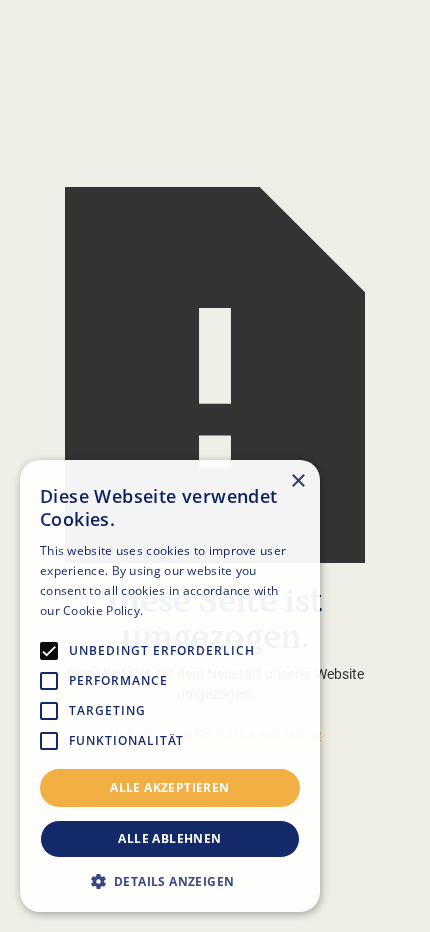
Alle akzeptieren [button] (169, 787)
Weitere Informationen (213, 610)
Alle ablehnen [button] (169, 838)
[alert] (170, 686)
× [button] (297, 481)
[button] (170, 881)
